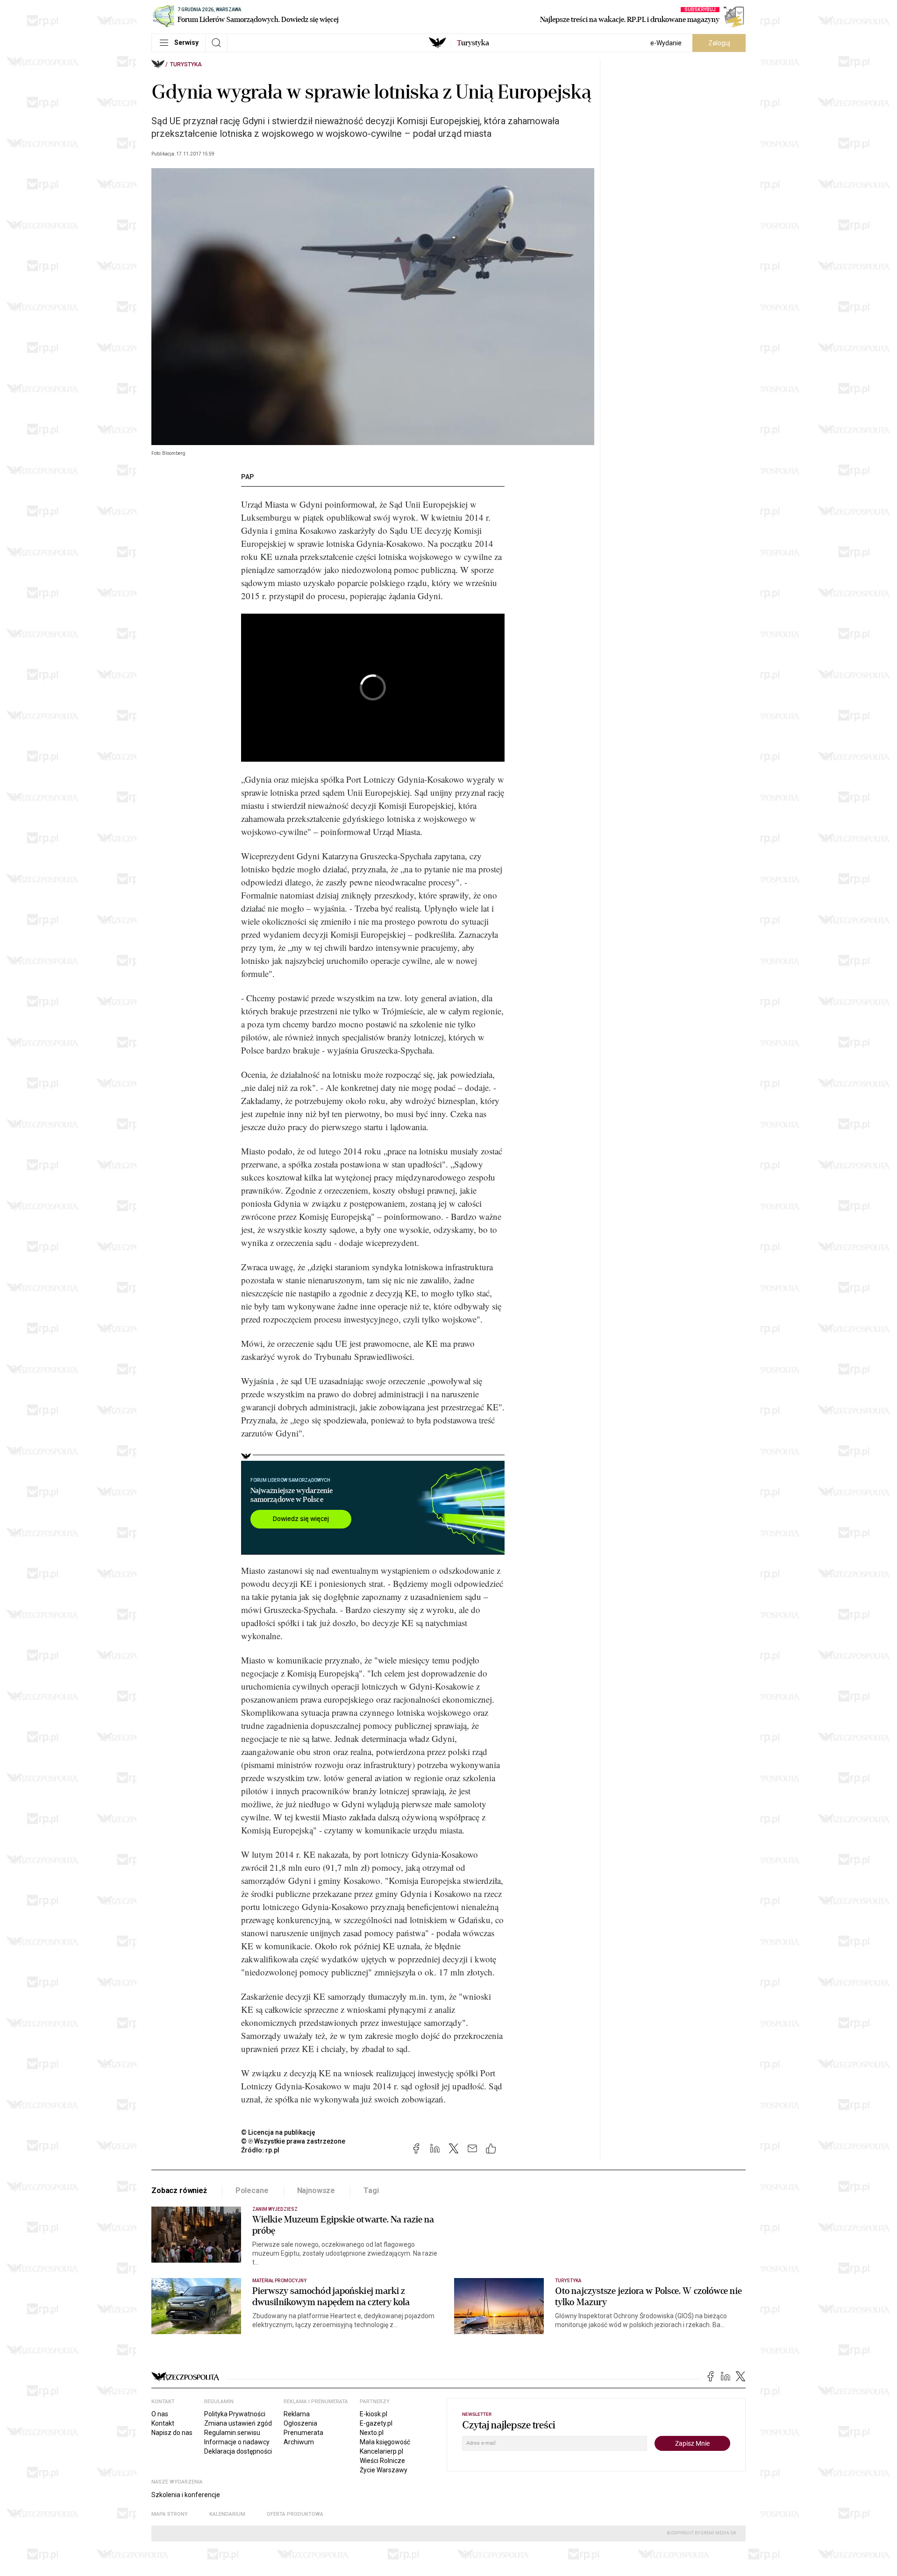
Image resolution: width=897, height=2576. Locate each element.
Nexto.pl (372, 2433)
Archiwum (299, 2442)
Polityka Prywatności (235, 2414)
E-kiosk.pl (374, 2414)
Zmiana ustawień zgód (238, 2423)
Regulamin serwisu (232, 2433)
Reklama (297, 2414)
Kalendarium (227, 2514)
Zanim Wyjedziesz (275, 2209)
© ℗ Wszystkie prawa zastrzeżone (293, 2141)
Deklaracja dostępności (238, 2451)
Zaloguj (719, 43)
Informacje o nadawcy (237, 2442)
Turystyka (186, 64)
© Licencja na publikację (278, 2132)
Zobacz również (179, 2190)
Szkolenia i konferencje (186, 2495)
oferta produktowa (295, 2514)
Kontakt (163, 2423)
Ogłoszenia (300, 2423)
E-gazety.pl (376, 2423)
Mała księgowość (385, 2442)
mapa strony (170, 2514)
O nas (160, 2414)
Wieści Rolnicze (382, 2461)
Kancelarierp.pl (381, 2451)
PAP (248, 477)
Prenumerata (303, 2433)
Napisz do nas (172, 2433)
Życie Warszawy (384, 2470)
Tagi (371, 2190)
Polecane (252, 2190)
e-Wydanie (666, 43)
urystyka (473, 43)
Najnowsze (316, 2190)
